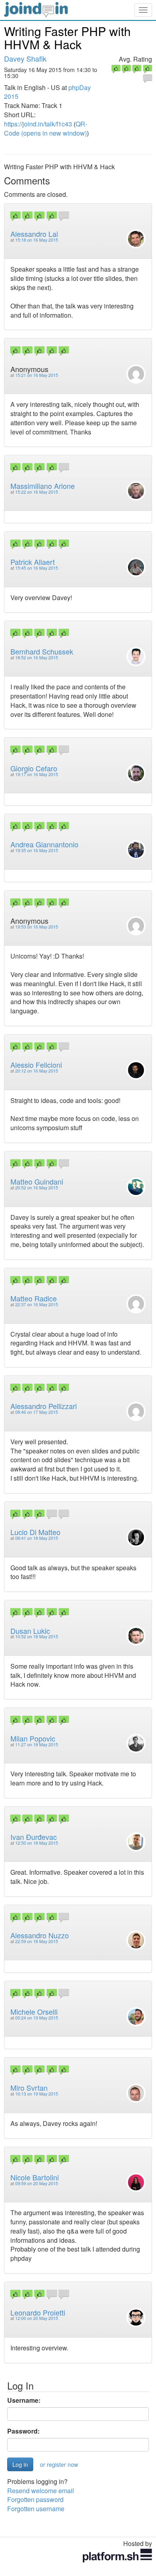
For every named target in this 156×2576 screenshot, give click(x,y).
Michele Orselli (34, 2012)
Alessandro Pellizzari (44, 1406)
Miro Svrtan (29, 2088)
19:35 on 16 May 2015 (37, 850)
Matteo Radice (34, 1298)
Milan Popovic (33, 1738)
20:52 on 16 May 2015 (37, 1188)
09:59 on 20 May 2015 (37, 2183)
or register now (59, 2464)
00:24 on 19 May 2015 (37, 2018)
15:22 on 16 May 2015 (37, 492)
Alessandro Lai (34, 234)
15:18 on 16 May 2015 (37, 240)
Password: (23, 2431)
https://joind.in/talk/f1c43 (38, 124)
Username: (24, 2400)
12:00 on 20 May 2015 (37, 2318)
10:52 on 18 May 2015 (37, 1636)
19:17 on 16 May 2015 (37, 774)
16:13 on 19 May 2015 (37, 2094)
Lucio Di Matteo (35, 1532)
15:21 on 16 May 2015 (37, 375)
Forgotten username (36, 2509)
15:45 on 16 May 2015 (37, 568)
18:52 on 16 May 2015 (37, 658)
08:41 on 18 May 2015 (37, 1538)
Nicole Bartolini (35, 2177)
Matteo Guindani (37, 1181)
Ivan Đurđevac (34, 1837)
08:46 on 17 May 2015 (37, 1412)
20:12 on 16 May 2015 (37, 1071)
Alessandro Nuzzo (40, 1935)
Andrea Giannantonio (44, 844)
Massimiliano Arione (43, 486)
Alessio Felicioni (36, 1065)
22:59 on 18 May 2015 (37, 1941)
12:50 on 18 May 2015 (37, 1843)
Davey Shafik (25, 58)
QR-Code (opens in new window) (46, 128)
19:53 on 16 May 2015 (37, 927)
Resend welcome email (41, 2491)
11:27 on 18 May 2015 (37, 1744)
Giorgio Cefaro (34, 768)
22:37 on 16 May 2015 (37, 1304)
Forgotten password (35, 2499)
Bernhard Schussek (42, 651)
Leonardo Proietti (38, 2312)
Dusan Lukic (30, 1631)
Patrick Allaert (33, 562)
